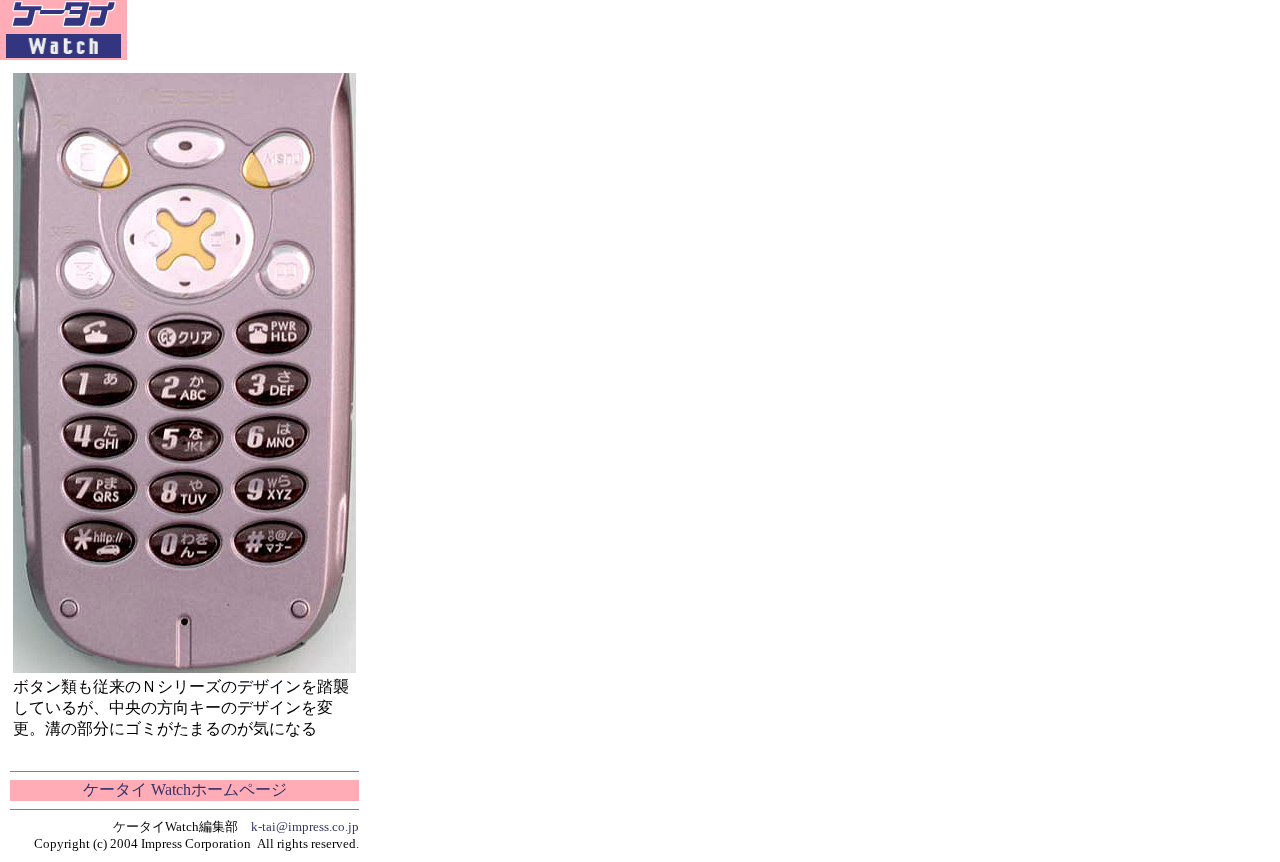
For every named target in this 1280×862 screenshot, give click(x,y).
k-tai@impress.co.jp (305, 826)
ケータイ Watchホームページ (185, 789)
